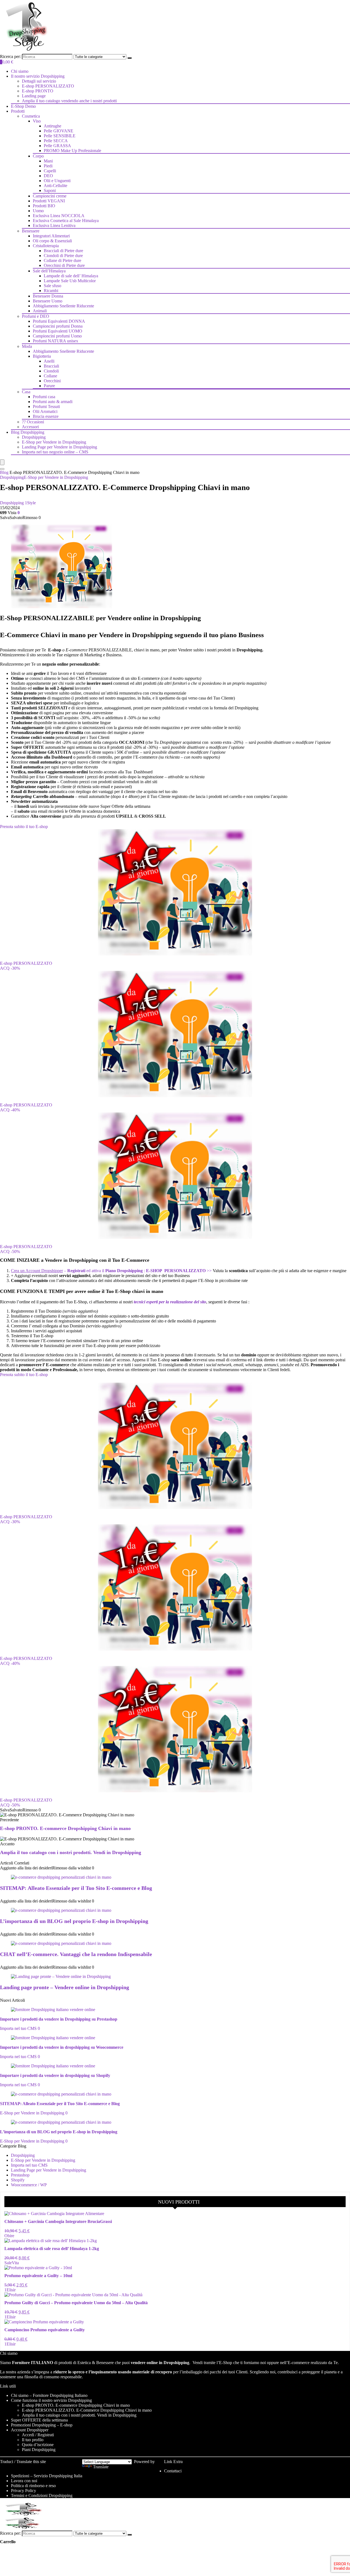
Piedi (48, 166)
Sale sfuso (52, 286)
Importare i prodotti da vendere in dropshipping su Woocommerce (62, 2047)
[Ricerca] (130, 58)
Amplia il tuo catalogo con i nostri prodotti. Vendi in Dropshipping (71, 1852)
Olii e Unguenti (57, 181)
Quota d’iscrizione (38, 2445)
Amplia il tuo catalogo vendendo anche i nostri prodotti (69, 101)
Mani (48, 161)
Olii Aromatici (45, 411)
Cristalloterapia (46, 246)
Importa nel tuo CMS (18, 2028)
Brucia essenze (46, 416)
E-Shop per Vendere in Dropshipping (54, 442)
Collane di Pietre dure (62, 260)
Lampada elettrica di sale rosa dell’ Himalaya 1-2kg (52, 2249)
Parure (49, 386)
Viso (37, 121)
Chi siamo (20, 71)
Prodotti (18, 111)
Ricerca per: (10, 56)
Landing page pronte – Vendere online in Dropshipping (65, 1987)
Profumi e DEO (36, 316)
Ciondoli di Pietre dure (63, 256)
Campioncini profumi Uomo (57, 336)
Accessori (30, 427)
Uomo (38, 211)
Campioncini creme (50, 196)
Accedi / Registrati (38, 2435)
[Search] (2, 469)
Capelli (50, 171)
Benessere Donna (48, 296)
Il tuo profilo (33, 2440)
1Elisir (10, 2290)
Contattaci (173, 2471)
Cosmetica (31, 116)
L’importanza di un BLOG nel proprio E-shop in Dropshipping (74, 1921)
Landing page (34, 96)
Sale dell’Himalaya (49, 271)
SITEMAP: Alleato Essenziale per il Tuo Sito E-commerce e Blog (76, 1888)
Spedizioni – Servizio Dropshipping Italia (47, 2476)
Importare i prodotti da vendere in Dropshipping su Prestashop (59, 2019)
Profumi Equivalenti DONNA (59, 321)
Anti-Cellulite (56, 186)
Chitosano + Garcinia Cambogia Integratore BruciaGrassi (58, 2221)
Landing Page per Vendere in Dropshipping (59, 447)
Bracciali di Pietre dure (63, 251)
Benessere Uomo (48, 301)
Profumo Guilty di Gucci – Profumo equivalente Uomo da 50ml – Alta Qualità (76, 2303)
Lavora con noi (24, 2481)
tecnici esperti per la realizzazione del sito (170, 1302)
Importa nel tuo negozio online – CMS (55, 452)
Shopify (18, 2180)
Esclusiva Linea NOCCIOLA (59, 216)
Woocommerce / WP (29, 2185)
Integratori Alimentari (51, 236)
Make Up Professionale (72, 151)
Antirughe (52, 126)
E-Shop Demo (23, 106)
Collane (50, 376)
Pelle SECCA (56, 141)
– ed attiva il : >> (112, 1271)
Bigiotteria (42, 356)
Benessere (31, 231)
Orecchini (52, 381)
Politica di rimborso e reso (33, 2486)
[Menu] (2, 462)
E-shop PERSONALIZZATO (48, 86)
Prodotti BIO (44, 206)
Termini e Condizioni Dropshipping (42, 2495)
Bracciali (51, 366)
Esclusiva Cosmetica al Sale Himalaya (66, 221)
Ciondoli (51, 371)
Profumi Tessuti (46, 406)
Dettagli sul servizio (39, 81)
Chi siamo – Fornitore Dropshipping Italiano (49, 2395)
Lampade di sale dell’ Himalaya (71, 276)
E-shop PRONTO (38, 91)
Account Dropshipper (30, 2430)
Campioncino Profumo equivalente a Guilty (45, 2330)
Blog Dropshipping (28, 432)
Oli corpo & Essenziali (52, 241)
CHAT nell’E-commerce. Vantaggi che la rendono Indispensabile (76, 1954)
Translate (101, 2467)
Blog (4, 472)
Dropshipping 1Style (18, 503)
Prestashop (20, 2175)
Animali (40, 311)
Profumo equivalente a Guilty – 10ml (38, 2276)
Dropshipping (34, 437)
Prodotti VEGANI (49, 201)
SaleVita (12, 2263)
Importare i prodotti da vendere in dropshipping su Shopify (55, 2075)
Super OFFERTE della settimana (39, 2420)
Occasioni (33, 422)
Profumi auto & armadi (53, 402)
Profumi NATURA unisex (56, 341)
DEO (48, 176)
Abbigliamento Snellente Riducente (63, 306)
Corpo (38, 156)
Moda (27, 346)
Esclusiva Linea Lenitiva (54, 225)
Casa (26, 392)
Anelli (49, 361)
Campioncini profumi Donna (58, 326)
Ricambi (51, 291)
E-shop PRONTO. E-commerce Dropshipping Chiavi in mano (65, 1828)
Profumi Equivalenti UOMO (58, 331)
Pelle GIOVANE (59, 131)
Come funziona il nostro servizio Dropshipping (51, 2400)
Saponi (50, 190)
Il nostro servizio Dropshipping (38, 76)
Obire (9, 2236)
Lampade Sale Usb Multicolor (70, 281)
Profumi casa (44, 397)
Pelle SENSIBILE (60, 136)
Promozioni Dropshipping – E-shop (42, 2425)
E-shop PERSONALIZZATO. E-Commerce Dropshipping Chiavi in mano (87, 2410)
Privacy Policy (24, 2491)
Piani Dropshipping (39, 2450)
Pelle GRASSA (57, 146)
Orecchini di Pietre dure (64, 265)
